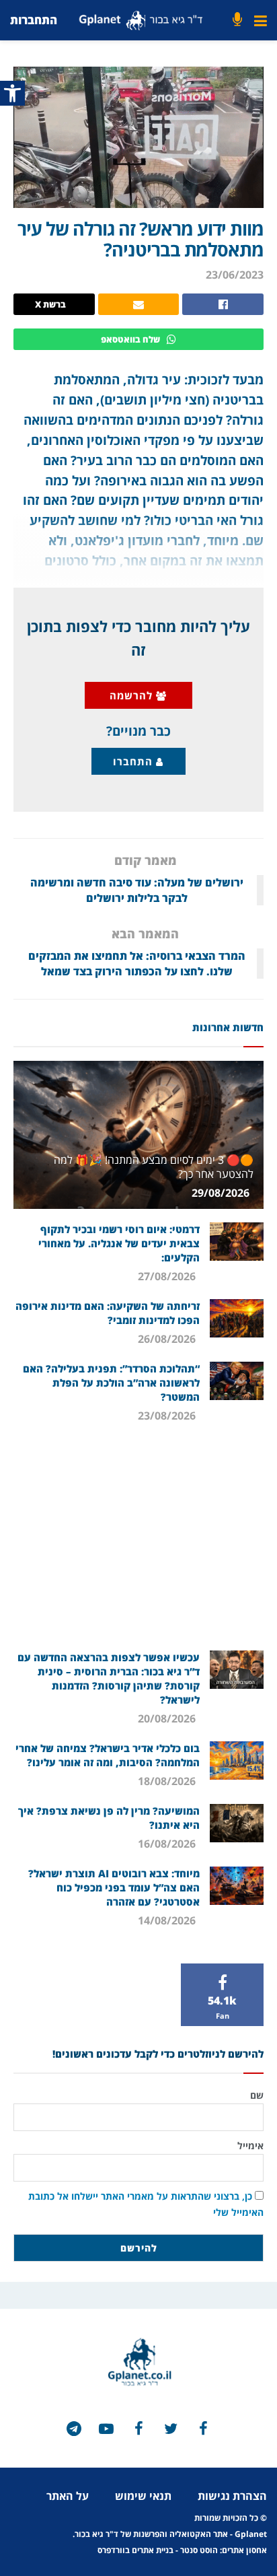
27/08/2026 (168, 1276)
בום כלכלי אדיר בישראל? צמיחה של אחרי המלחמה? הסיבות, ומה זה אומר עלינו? (108, 1755)
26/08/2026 (168, 1339)
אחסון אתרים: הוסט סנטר (224, 2550)
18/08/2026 (168, 1781)
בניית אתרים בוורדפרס (135, 2550)
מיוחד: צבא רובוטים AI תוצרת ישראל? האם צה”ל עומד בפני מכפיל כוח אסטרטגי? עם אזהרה (114, 1887)
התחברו (134, 761)
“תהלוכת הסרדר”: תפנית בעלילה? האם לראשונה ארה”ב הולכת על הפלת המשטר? (111, 1383)
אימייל (250, 2146)
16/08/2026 (168, 1844)
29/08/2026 (222, 1193)
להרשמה (133, 695)
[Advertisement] (138, 1543)
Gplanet (251, 2534)
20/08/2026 (168, 1718)
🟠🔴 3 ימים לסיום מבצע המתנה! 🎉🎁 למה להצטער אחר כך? (154, 1167)
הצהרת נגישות (232, 2496)
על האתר (68, 2496)
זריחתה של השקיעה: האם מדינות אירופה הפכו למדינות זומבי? (108, 1313)
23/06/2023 (235, 275)
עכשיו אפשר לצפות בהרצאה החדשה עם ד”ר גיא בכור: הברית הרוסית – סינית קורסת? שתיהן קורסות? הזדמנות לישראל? (109, 1678)
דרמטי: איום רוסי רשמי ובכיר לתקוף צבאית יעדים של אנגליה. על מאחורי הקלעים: (119, 1243)
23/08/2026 (168, 1416)
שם (257, 2095)
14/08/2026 (168, 1920)
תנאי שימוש (143, 2496)
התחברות (34, 20)
